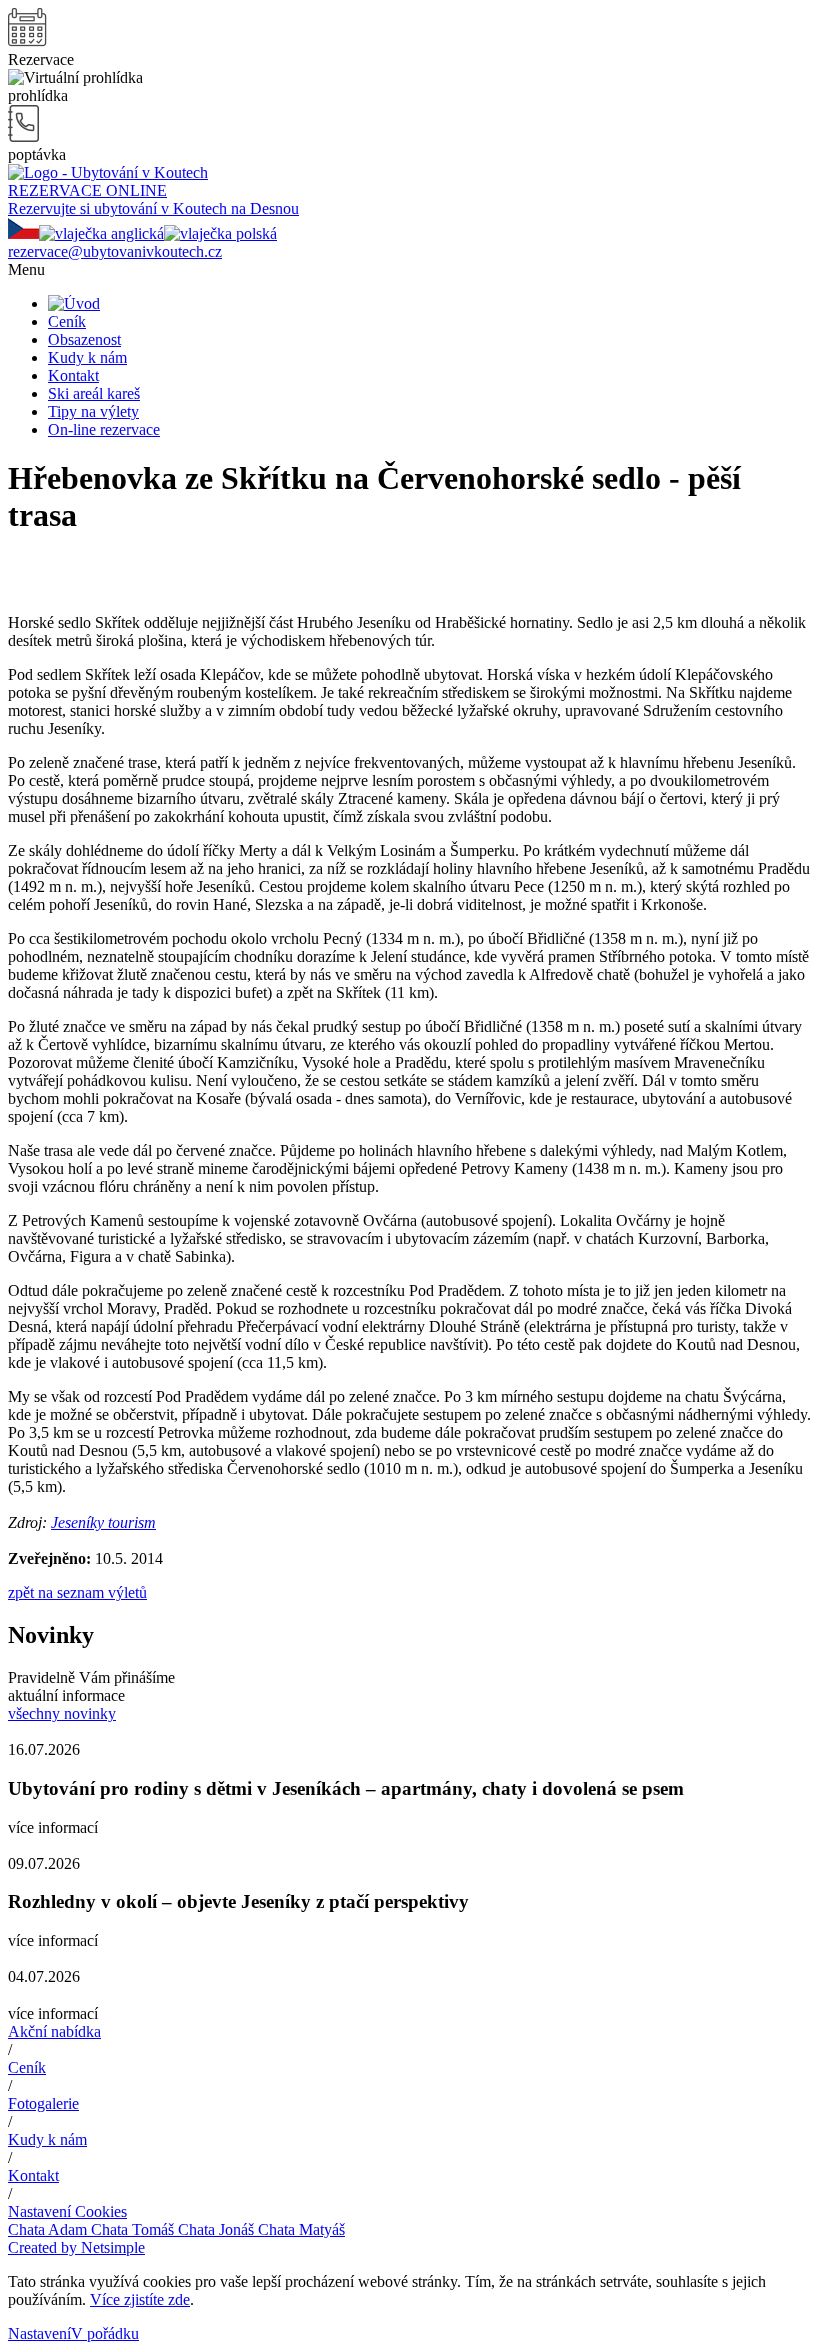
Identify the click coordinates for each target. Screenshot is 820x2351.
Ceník (67, 321)
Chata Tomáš (130, 2229)
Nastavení (39, 2333)
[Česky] (23, 233)
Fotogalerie (43, 2103)
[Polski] (220, 233)
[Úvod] (74, 303)
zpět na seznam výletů (77, 1592)
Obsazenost (84, 339)
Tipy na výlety (93, 411)
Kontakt (73, 375)
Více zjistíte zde (140, 2299)
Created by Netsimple (76, 2247)
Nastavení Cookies (67, 2211)
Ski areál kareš (94, 393)
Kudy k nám (87, 357)
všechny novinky (62, 1713)
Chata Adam (47, 2229)
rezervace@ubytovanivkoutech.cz (115, 251)
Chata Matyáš (299, 2229)
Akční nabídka (54, 2031)
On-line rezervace (104, 429)
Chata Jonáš (214, 2229)
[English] (101, 233)
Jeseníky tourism (103, 1522)
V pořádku (105, 2333)
